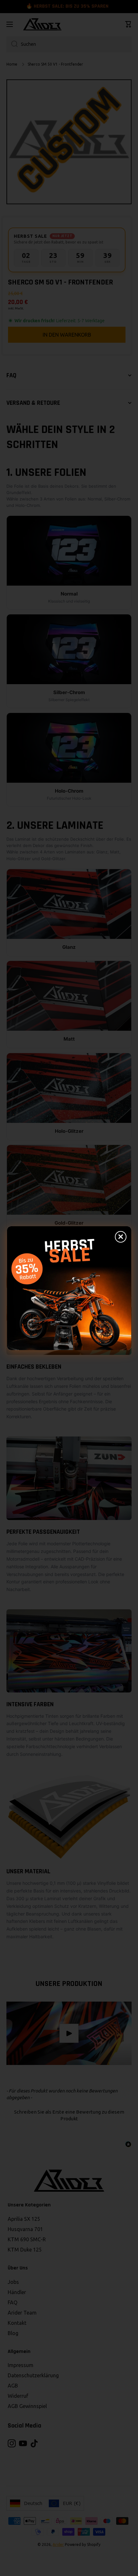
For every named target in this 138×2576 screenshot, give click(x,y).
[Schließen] (121, 1237)
